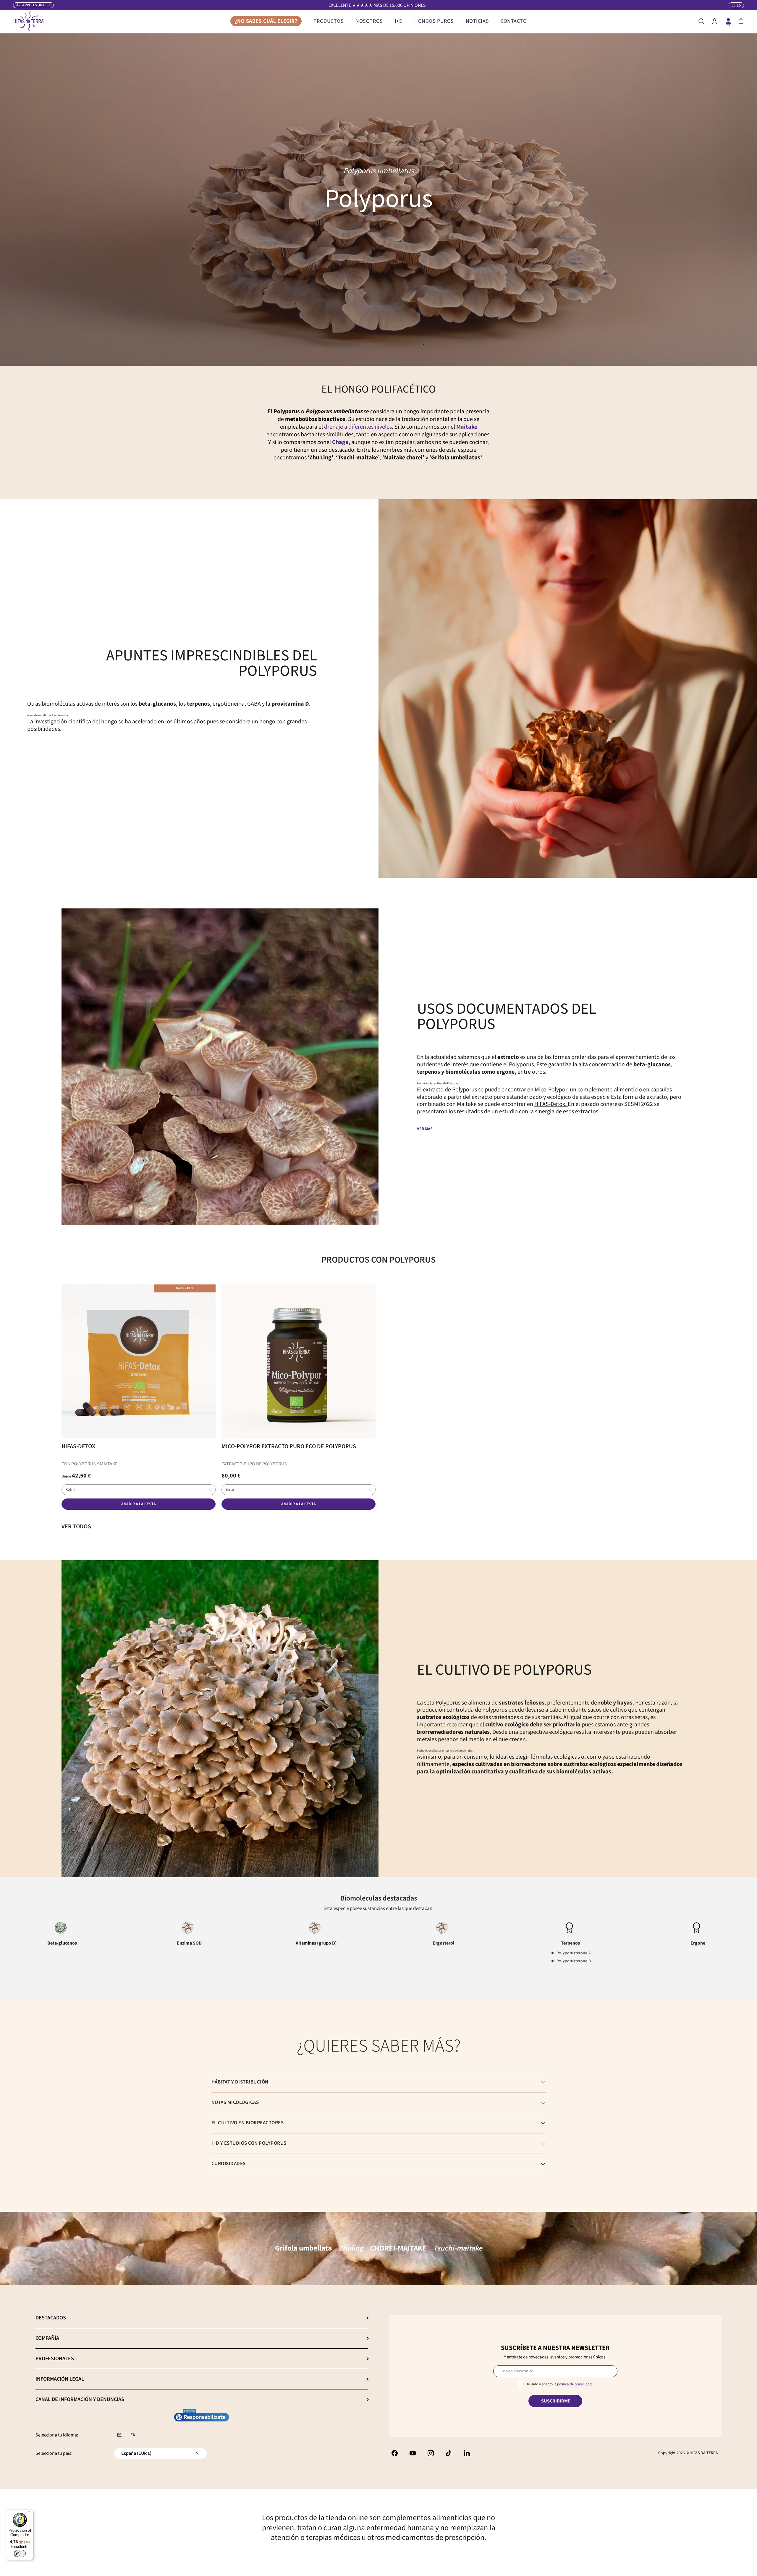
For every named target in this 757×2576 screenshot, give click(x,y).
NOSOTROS (369, 21)
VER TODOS (76, 1527)
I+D (399, 21)
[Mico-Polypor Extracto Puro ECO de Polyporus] (299, 1361)
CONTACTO (514, 21)
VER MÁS (425, 1129)
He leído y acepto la (559, 2384)
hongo (110, 722)
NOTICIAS (477, 21)
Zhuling (351, 2248)
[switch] (20, 2554)
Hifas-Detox (78, 1446)
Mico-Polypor (550, 1090)
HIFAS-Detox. (551, 1104)
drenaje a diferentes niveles (358, 427)
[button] (741, 21)
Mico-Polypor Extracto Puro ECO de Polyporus (289, 1446)
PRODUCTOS (329, 21)
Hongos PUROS (434, 21)
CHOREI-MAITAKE (398, 2248)
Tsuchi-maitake (458, 2248)
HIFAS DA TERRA (704, 2453)
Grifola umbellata (303, 2248)
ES (119, 2435)
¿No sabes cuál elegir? (266, 21)
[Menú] (30, 2513)
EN (133, 2435)
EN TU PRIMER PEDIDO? (377, 5)
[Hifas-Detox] (139, 1361)
